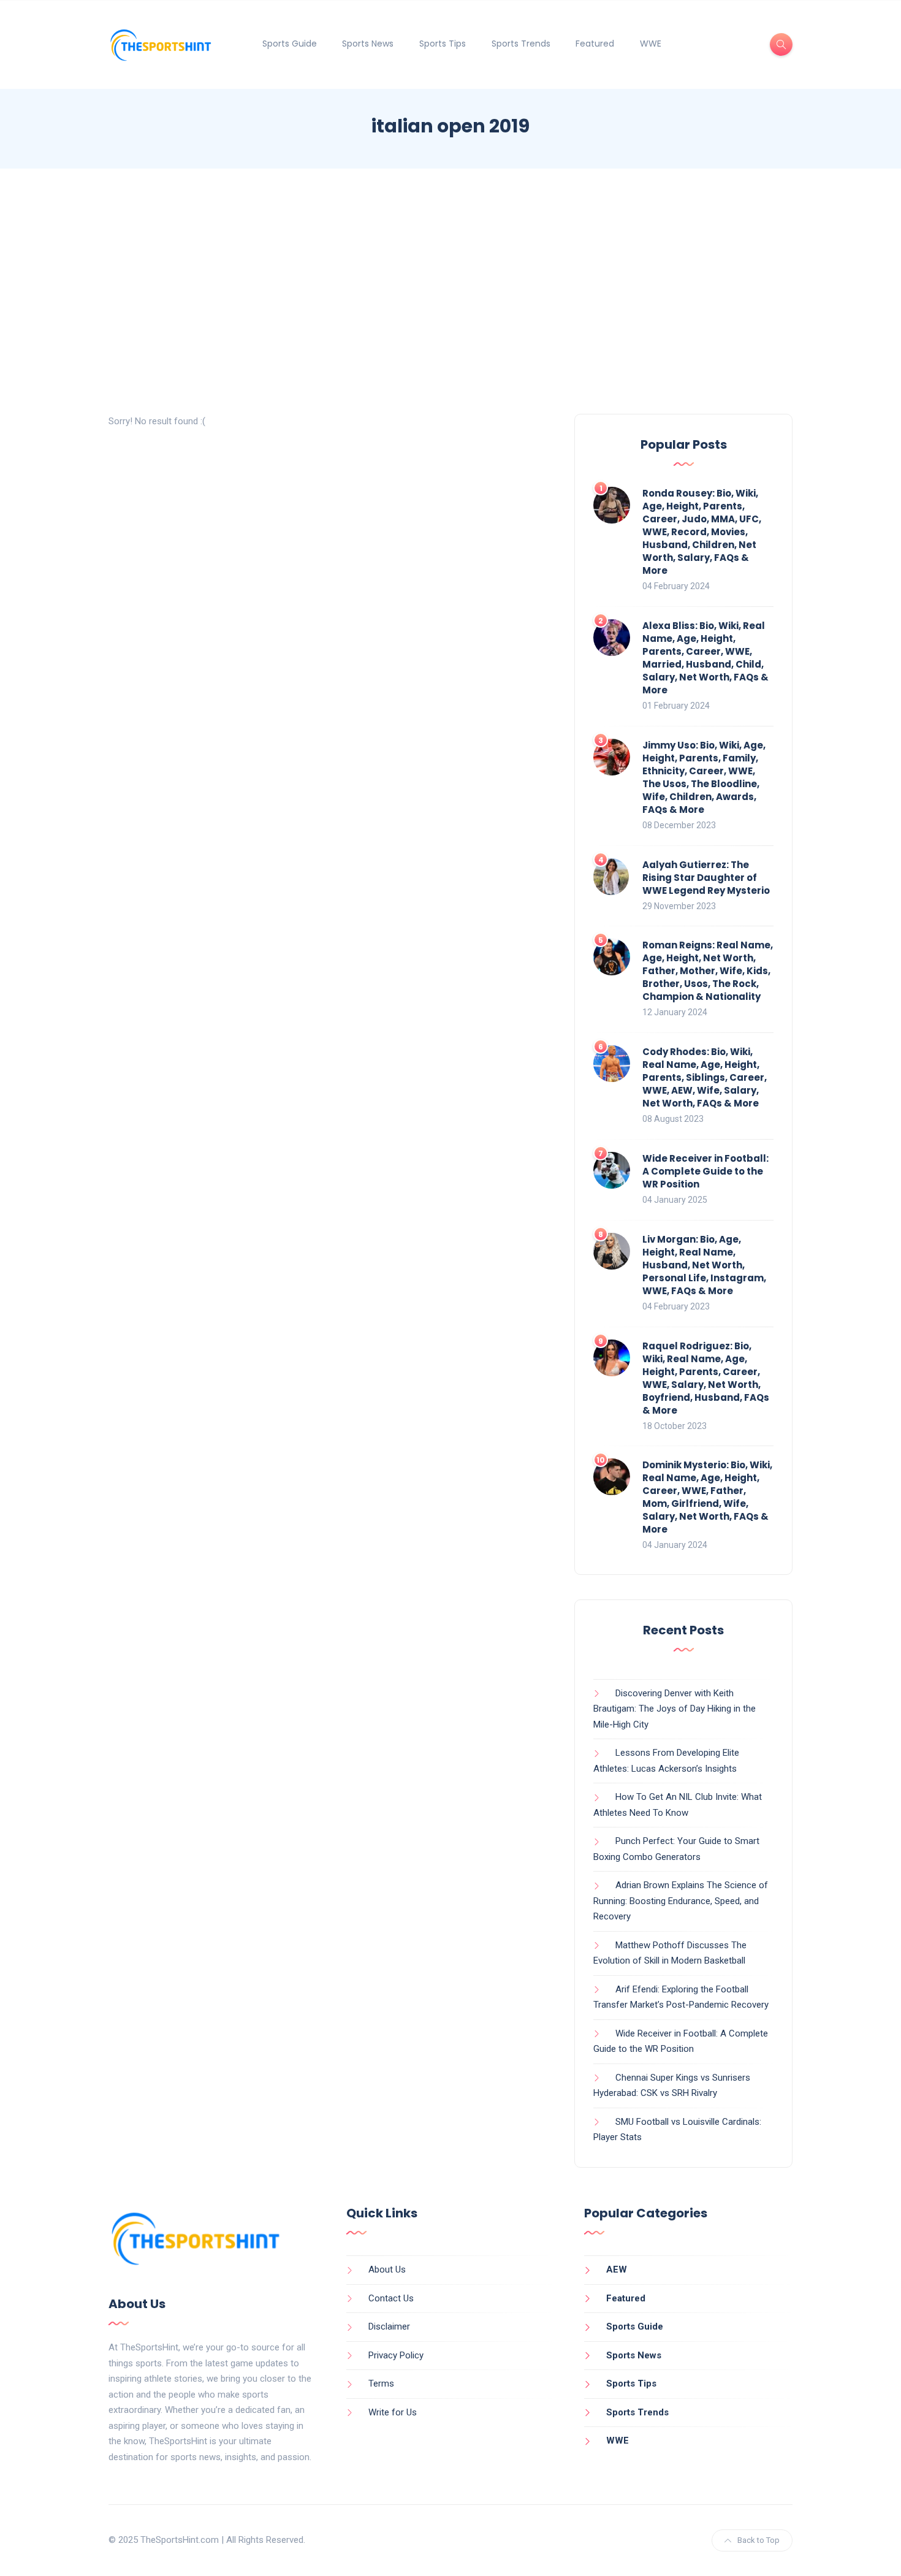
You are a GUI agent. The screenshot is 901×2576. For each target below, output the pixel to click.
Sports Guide (290, 44)
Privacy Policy (396, 2355)
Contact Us (391, 2298)
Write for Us (393, 2412)
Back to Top (758, 2540)
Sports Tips (443, 44)
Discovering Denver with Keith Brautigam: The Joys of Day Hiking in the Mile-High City (675, 1709)
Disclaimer (389, 2326)
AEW (617, 2269)
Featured (595, 44)
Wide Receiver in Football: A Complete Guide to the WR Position (705, 1171)
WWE (651, 44)
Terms (381, 2384)
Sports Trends (521, 44)
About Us (387, 2269)
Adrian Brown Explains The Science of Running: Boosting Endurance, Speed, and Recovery (681, 1901)
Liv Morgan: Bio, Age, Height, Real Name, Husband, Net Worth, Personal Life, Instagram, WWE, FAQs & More (704, 1265)
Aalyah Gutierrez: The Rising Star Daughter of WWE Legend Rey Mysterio (706, 878)
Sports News (368, 44)
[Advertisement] (450, 291)
